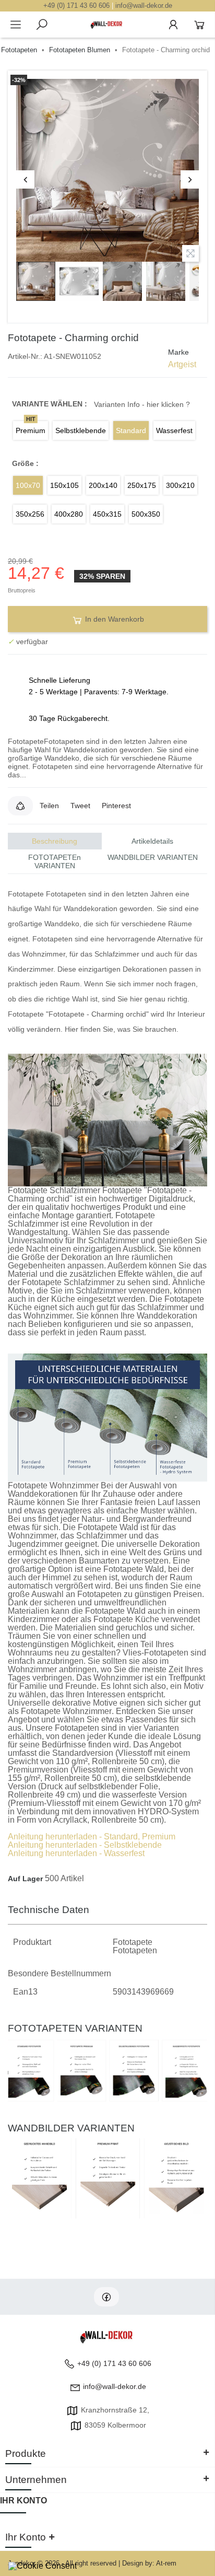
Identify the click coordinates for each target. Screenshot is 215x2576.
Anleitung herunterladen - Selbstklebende (85, 1845)
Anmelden (173, 25)
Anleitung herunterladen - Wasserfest (76, 1853)
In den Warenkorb (114, 619)
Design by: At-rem (149, 2563)
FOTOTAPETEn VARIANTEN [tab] (55, 861)
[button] (20, 806)
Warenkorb (199, 25)
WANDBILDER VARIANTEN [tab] (153, 857)
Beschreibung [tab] (55, 841)
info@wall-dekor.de (144, 5)
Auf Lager (25, 1879)
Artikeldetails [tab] (152, 841)
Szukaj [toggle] (42, 25)
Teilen (49, 806)
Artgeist (182, 364)
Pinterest (116, 806)
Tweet (80, 806)
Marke (178, 352)
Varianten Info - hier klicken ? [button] (142, 404)
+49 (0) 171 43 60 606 (76, 5)
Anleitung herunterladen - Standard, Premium (92, 1837)
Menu (16, 25)
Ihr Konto (23, 2501)
